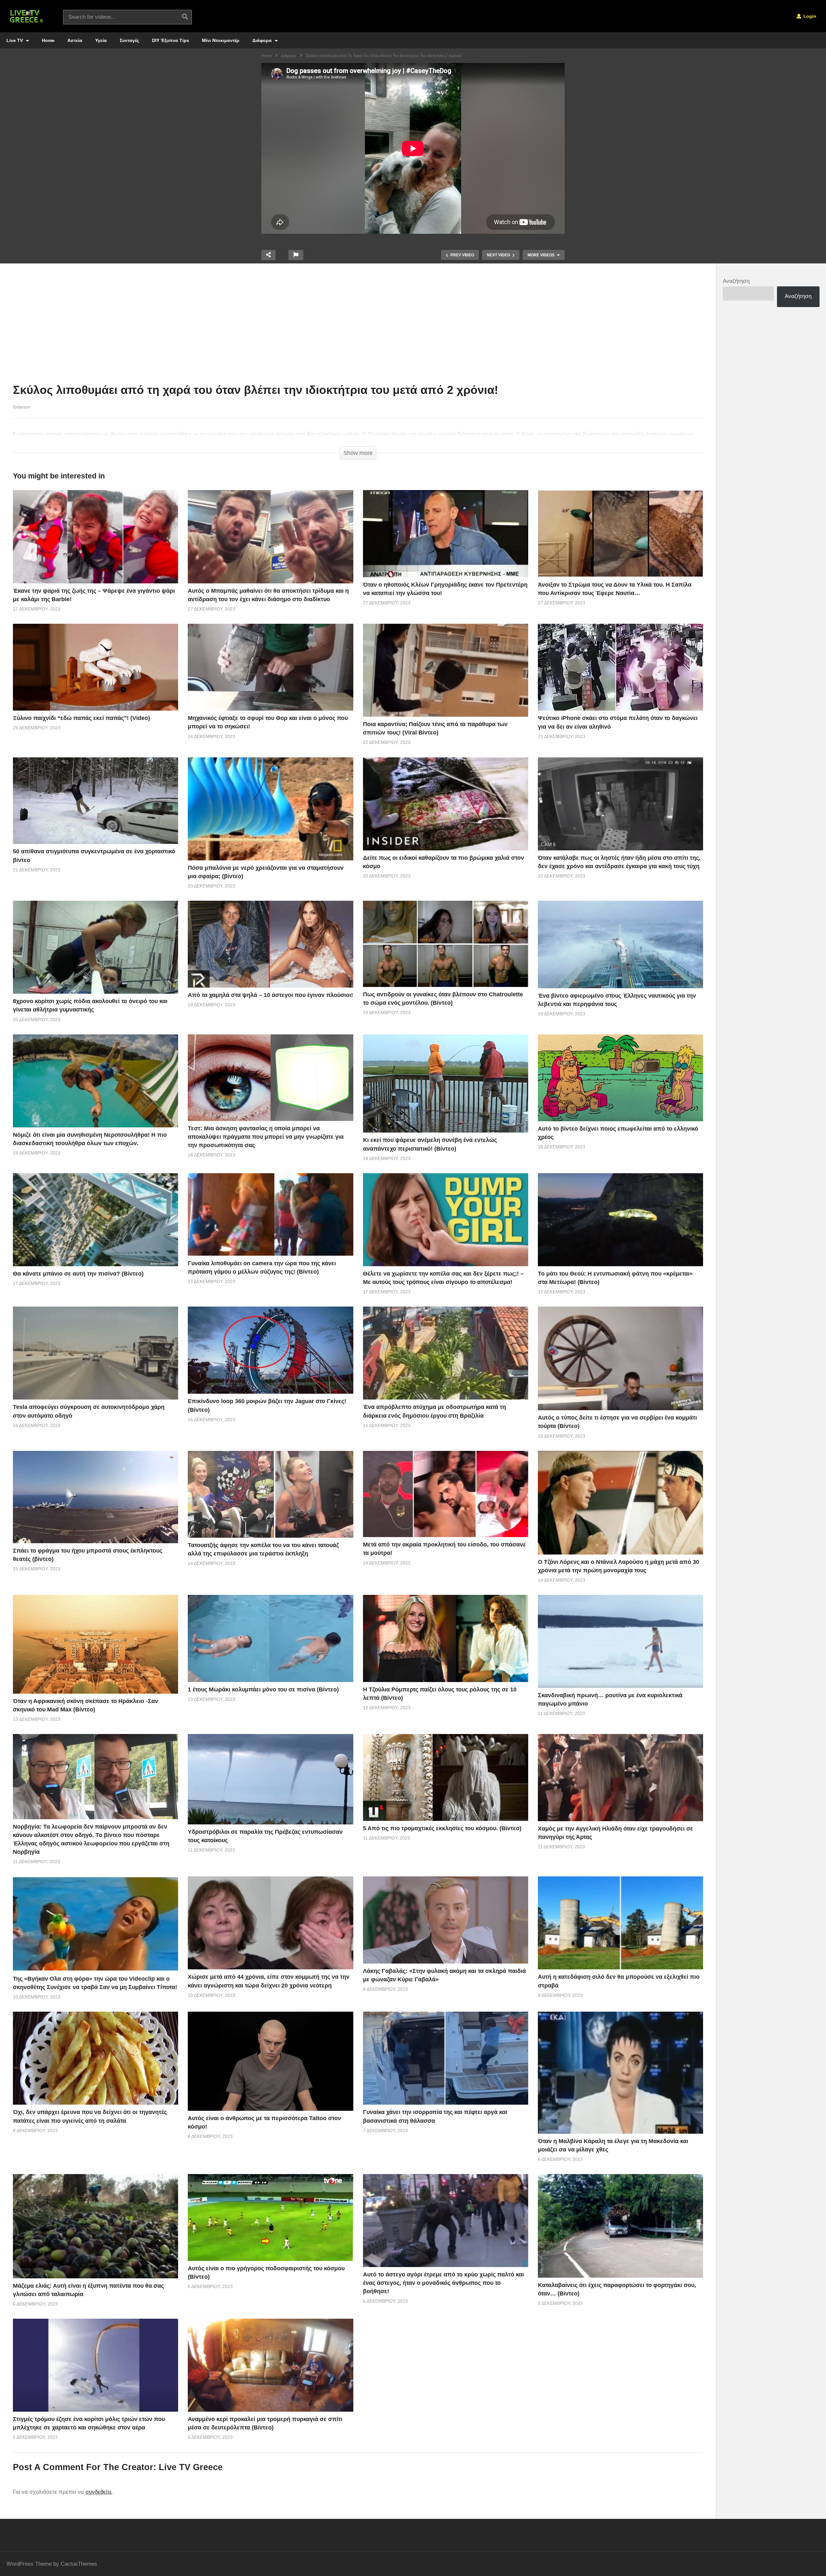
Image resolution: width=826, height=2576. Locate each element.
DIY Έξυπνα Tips (171, 40)
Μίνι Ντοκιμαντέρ (221, 40)
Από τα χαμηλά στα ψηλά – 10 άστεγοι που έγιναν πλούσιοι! (270, 995)
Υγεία (101, 40)
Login (809, 16)
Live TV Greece (191, 2467)
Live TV (15, 40)
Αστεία (75, 40)
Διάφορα (263, 40)
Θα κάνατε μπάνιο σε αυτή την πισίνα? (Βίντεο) (78, 1274)
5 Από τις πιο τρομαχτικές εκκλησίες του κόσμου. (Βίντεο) (442, 1828)
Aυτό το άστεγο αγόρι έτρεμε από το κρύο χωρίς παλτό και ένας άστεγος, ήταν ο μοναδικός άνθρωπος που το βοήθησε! (443, 2283)
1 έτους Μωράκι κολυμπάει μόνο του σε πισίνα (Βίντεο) (263, 1689)
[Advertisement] (358, 325)
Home (48, 40)
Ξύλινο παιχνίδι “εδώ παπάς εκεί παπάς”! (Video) (81, 718)
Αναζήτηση (736, 281)
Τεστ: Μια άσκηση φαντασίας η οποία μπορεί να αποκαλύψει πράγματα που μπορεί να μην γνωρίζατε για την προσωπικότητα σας (266, 1137)
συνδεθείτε (99, 2492)
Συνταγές (129, 40)
